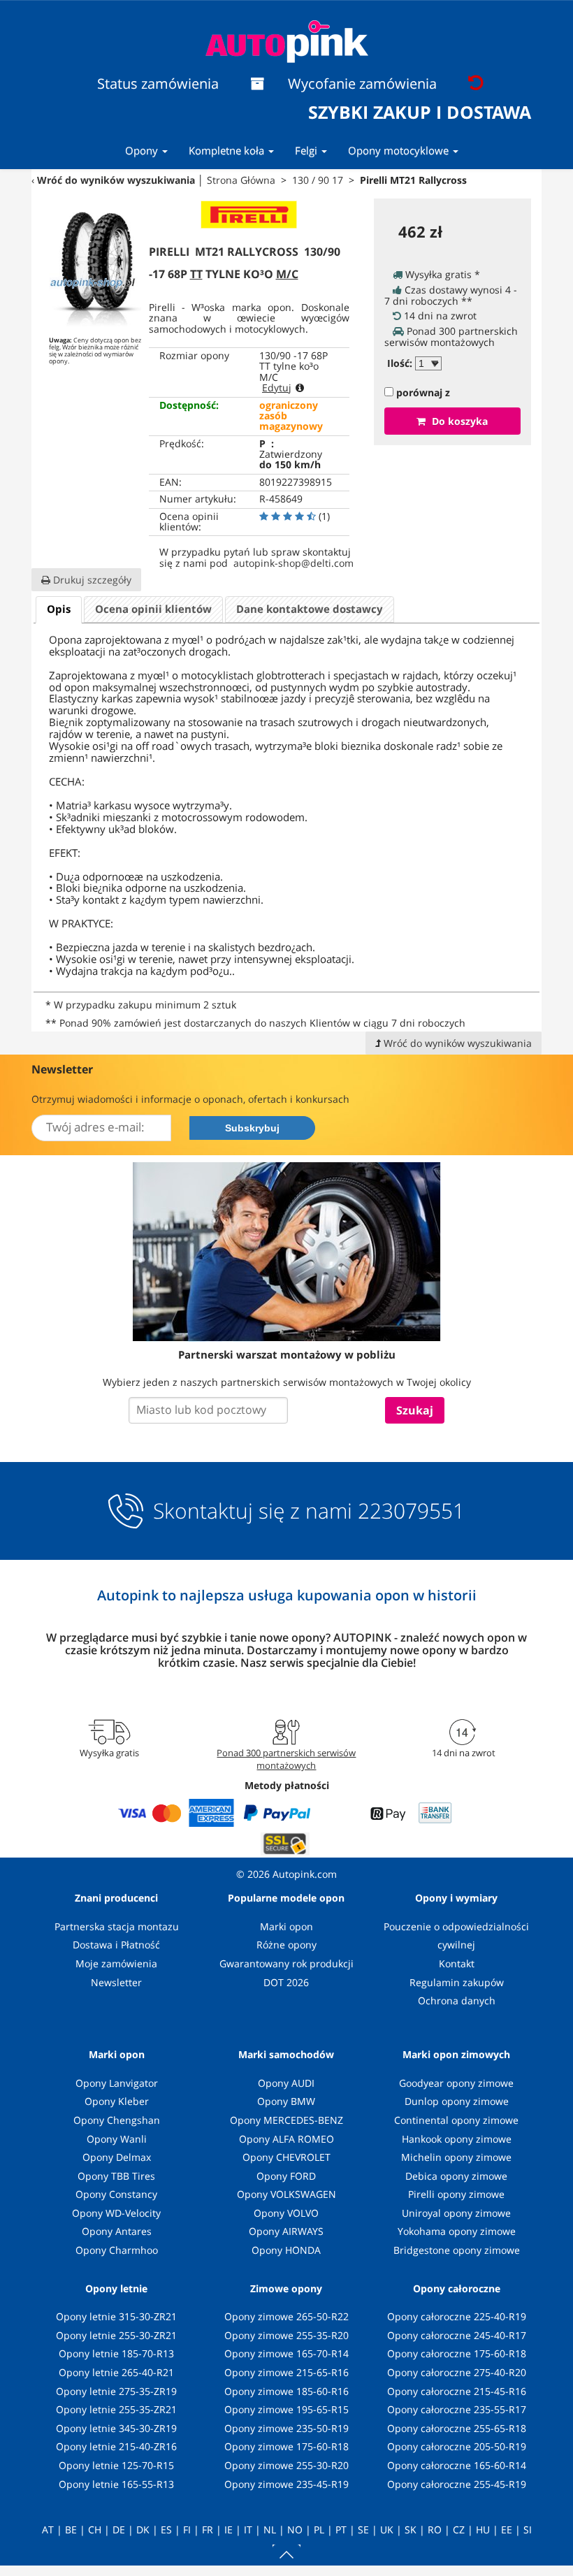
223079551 (411, 1511)
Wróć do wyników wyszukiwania (116, 180)
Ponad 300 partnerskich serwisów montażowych (286, 1759)
